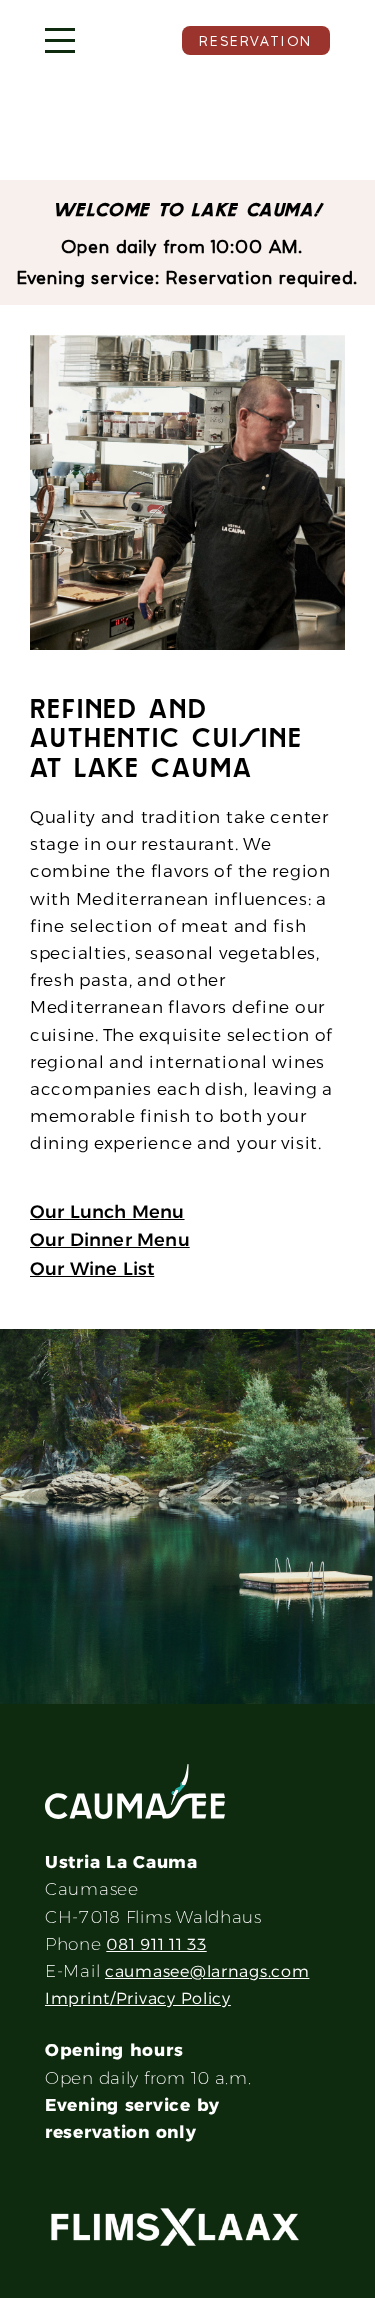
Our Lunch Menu (107, 1212)
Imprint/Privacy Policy (138, 1998)
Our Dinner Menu (110, 1240)
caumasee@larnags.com (207, 1971)
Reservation (256, 41)
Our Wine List (92, 1269)
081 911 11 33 (156, 1944)
